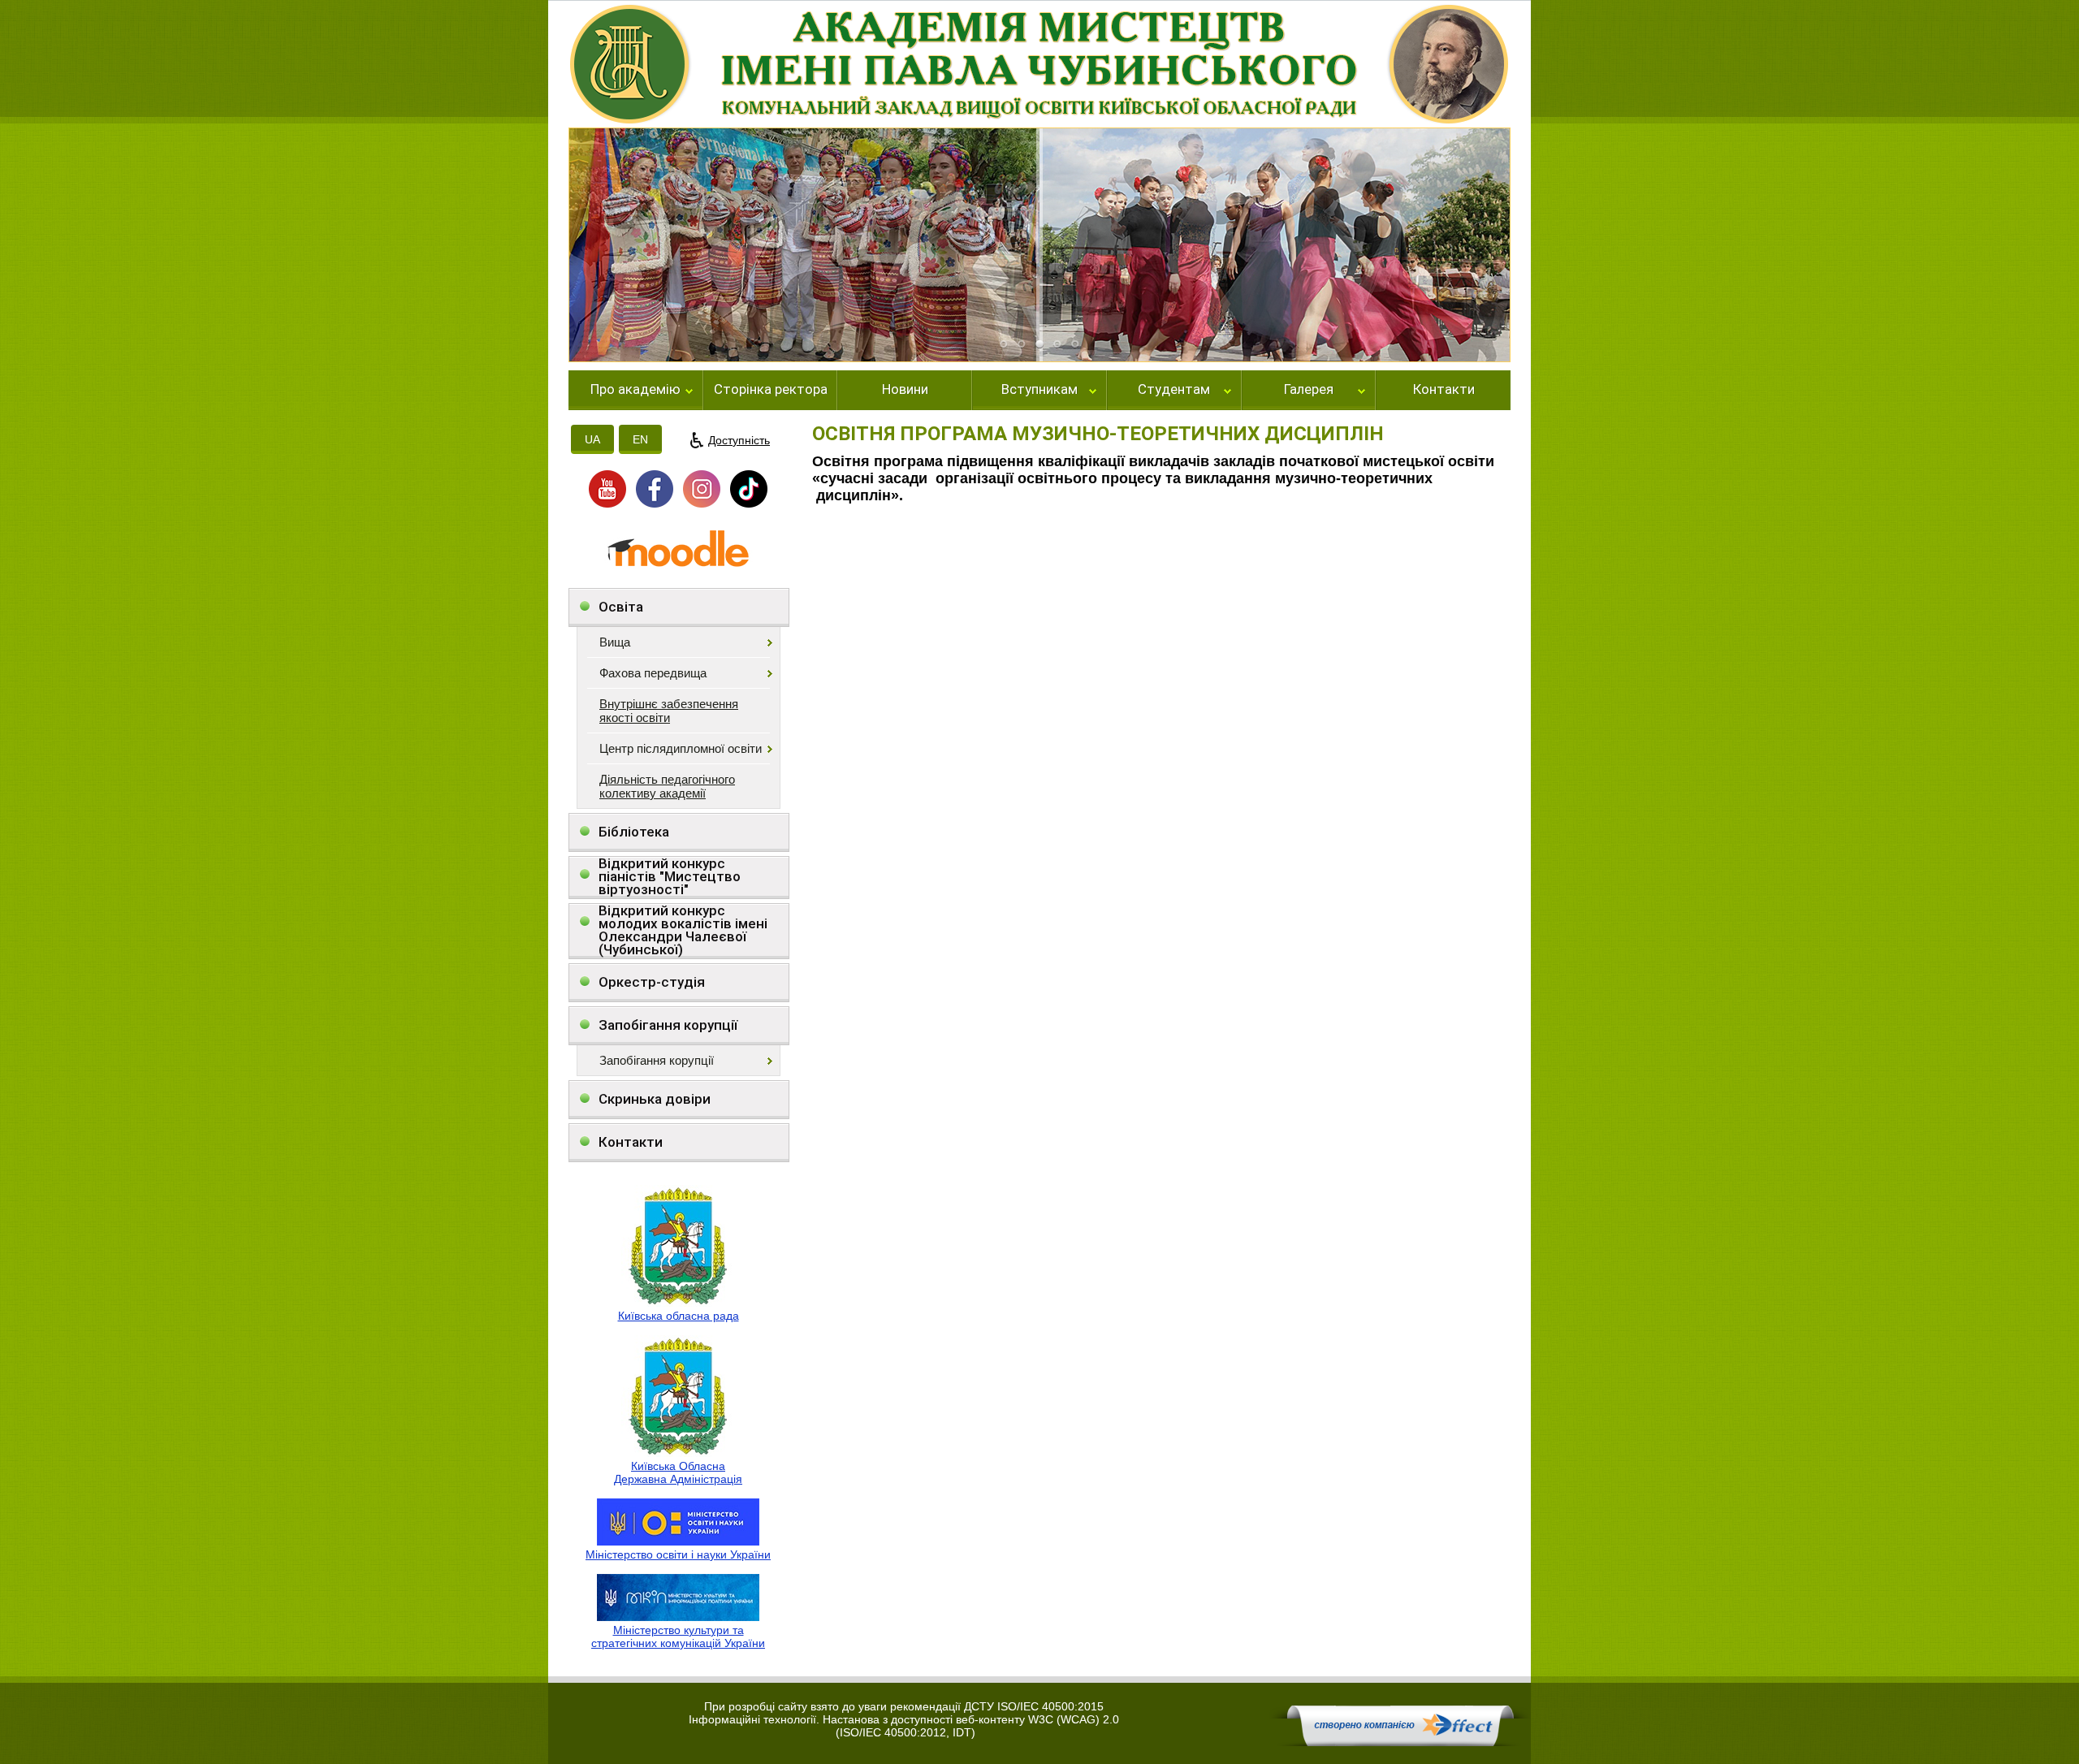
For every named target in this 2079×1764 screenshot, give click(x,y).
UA (592, 439)
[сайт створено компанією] (1400, 1742)
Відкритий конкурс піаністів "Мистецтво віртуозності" (670, 877)
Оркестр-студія (652, 982)
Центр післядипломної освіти (681, 748)
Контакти (1444, 390)
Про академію (635, 390)
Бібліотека (634, 832)
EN (640, 439)
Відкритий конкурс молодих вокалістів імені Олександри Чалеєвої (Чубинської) (683, 930)
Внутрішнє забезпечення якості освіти (669, 711)
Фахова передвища (653, 673)
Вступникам (1039, 390)
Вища (615, 642)
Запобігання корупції (668, 1025)
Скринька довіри (655, 1099)
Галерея (1309, 390)
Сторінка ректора (771, 390)
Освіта (621, 607)
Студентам (1174, 390)
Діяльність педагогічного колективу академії (667, 786)
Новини (905, 390)
